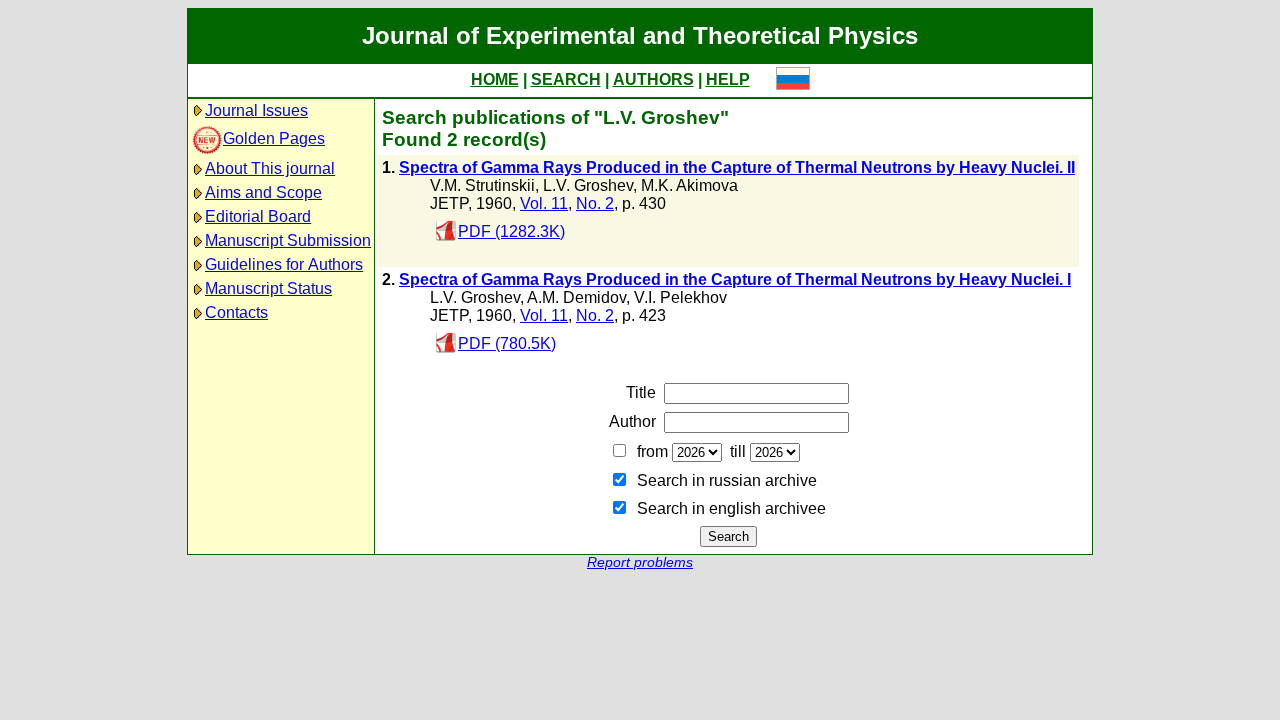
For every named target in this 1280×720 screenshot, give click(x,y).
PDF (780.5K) (507, 343)
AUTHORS (653, 79)
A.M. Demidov (576, 297)
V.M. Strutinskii (482, 185)
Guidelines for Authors (284, 264)
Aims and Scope (263, 192)
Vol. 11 (544, 203)
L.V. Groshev (588, 185)
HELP (728, 79)
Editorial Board (258, 216)
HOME (495, 79)
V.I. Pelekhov (680, 297)
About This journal (270, 168)
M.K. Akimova (689, 185)
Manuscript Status (268, 288)
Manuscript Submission (288, 240)
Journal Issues (256, 110)
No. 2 (595, 203)
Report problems (640, 562)
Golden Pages (274, 138)
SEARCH (566, 79)
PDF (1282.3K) (511, 231)
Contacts (236, 312)
